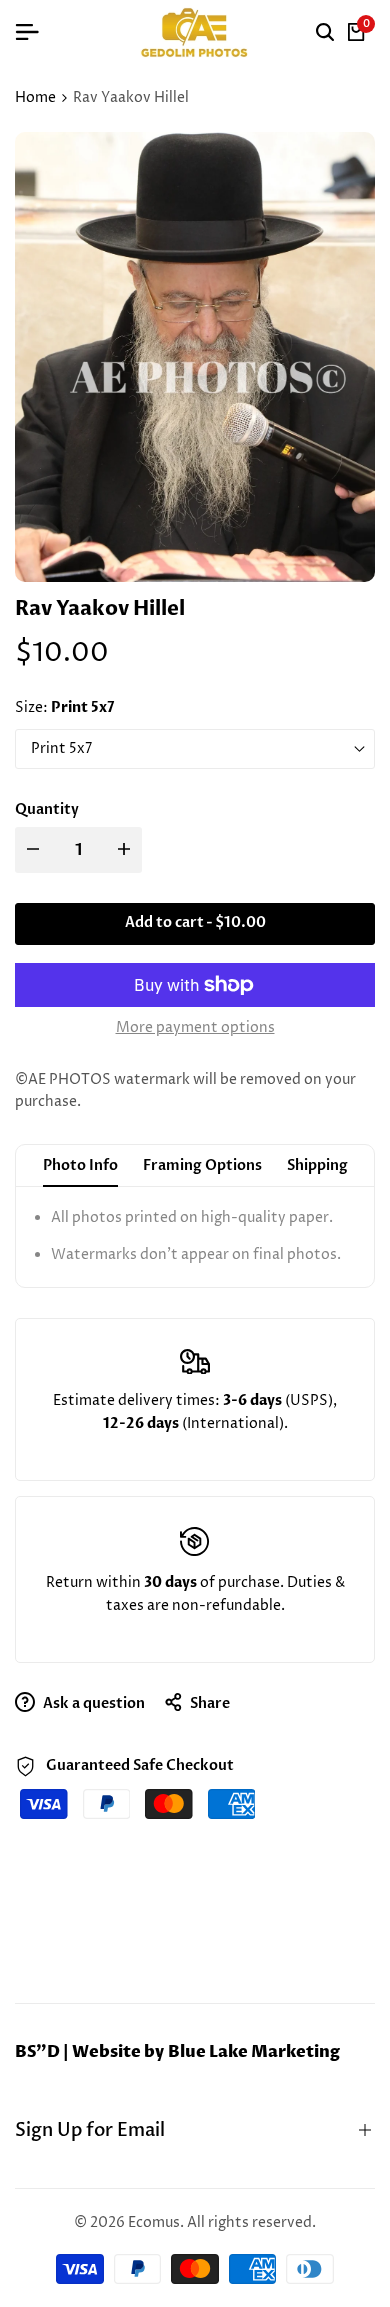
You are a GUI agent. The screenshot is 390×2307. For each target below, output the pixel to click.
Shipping (317, 1165)
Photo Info (80, 1165)
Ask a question (92, 1703)
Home (35, 97)
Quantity (47, 809)
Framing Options (202, 1165)
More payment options (195, 1027)
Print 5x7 (61, 748)
